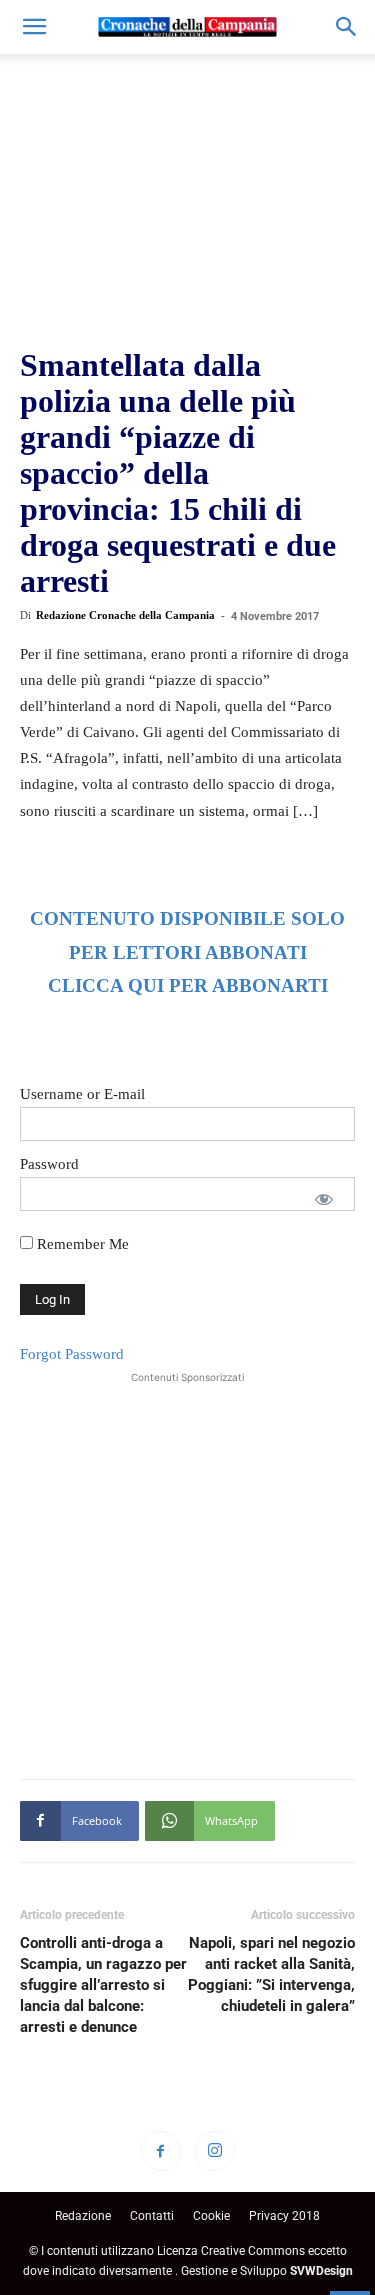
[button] (34, 27)
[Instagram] (215, 2151)
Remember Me (81, 1244)
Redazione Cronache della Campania (125, 615)
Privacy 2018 (284, 2216)
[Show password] (324, 1199)
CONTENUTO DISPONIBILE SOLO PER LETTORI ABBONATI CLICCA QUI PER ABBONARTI (187, 952)
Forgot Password (72, 1354)
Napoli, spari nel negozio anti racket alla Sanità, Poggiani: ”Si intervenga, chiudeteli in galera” (271, 1974)
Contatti (152, 2216)
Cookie (211, 2216)
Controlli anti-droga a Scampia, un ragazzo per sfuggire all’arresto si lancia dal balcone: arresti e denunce (103, 1985)
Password (49, 1164)
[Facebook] (161, 2151)
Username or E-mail (82, 1094)
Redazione (83, 2216)
